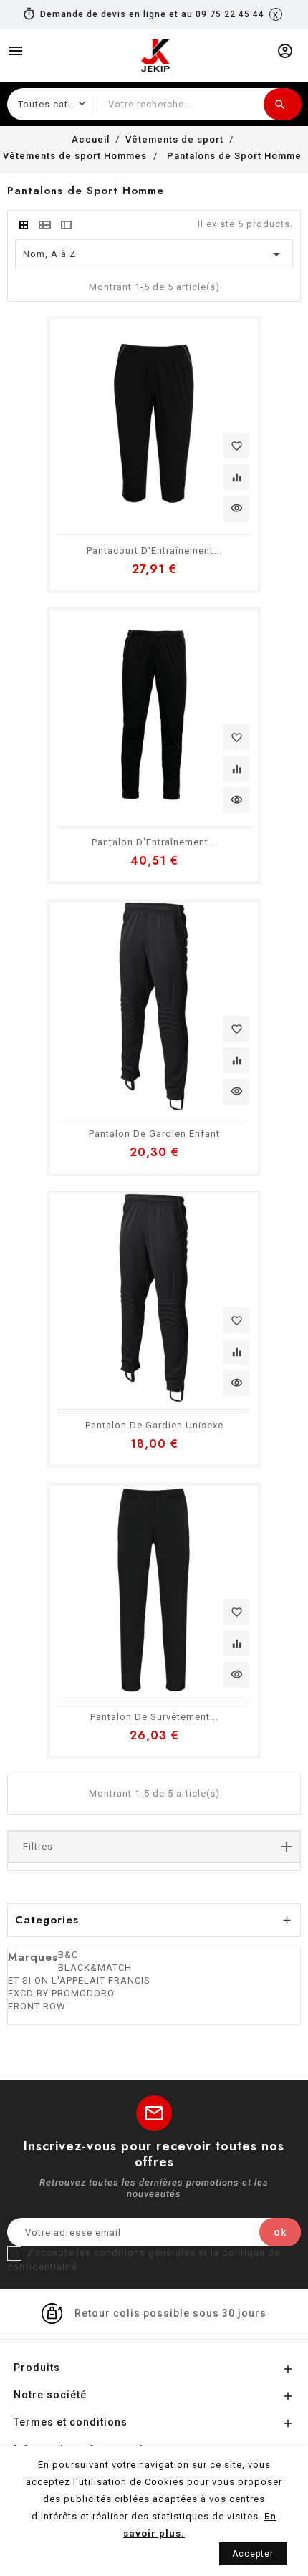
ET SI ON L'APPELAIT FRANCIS (79, 1980)
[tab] (24, 225)
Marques (33, 1957)
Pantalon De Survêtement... (154, 1717)
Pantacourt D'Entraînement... (154, 551)
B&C (68, 1955)
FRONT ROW (37, 2006)
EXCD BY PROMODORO (61, 1993)
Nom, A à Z (154, 254)
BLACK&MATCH (95, 1967)
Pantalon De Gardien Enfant (154, 1134)
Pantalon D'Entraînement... (154, 842)
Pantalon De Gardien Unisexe (154, 1425)
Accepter (253, 2554)
